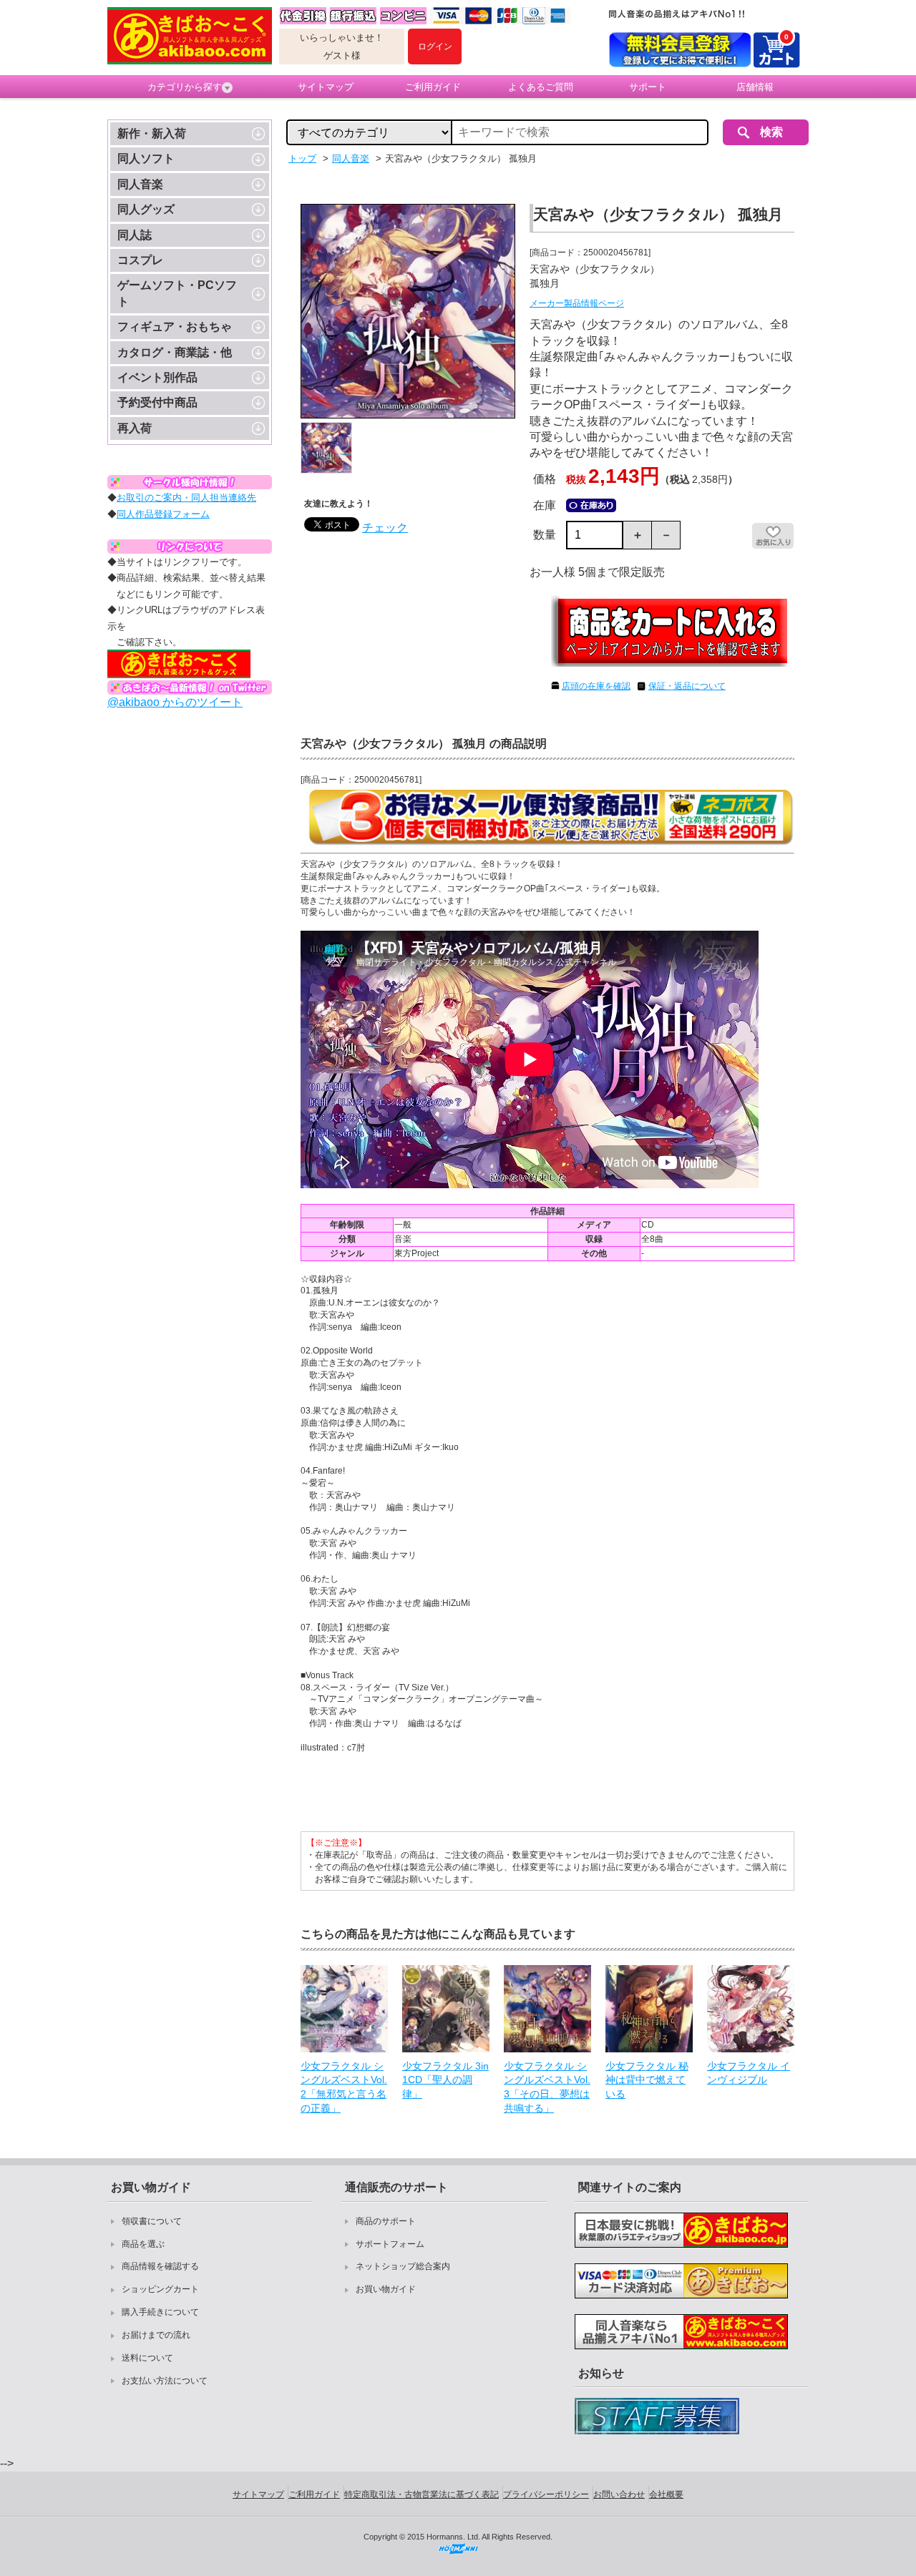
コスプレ (140, 260)
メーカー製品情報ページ (577, 303)
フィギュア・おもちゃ (175, 327)
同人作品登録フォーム (163, 514)
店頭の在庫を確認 (596, 686)
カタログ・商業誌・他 (175, 352)
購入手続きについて (160, 2312)
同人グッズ (146, 209)
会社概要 (666, 2494)
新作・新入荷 (152, 133)
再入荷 (135, 428)
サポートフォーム (390, 2244)
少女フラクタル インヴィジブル (749, 2073)
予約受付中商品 (157, 402)
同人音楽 (140, 184)
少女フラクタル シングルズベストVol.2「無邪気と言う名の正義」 (344, 2087)
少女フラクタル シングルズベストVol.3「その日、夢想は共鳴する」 (547, 2087)
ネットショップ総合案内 (403, 2266)
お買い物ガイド (386, 2289)
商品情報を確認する (160, 2266)
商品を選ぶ (143, 2244)
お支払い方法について (165, 2381)
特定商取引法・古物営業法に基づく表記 (422, 2494)
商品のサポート (386, 2221)
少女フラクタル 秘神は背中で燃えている (647, 2080)
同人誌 (135, 235)
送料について (147, 2358)
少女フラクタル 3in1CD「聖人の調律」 (445, 2080)
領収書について (152, 2221)
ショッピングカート (160, 2289)
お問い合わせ (619, 2494)
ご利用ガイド (433, 87)
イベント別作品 (157, 377)
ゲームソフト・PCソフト (177, 293)
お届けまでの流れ (156, 2335)
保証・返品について (687, 686)
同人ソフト (146, 158)
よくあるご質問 (541, 87)
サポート (648, 87)
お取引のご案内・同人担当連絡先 (186, 498)
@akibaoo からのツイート (175, 702)
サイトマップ (326, 87)
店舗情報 (755, 87)
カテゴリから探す (185, 87)
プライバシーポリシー (546, 2494)
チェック (385, 528)
